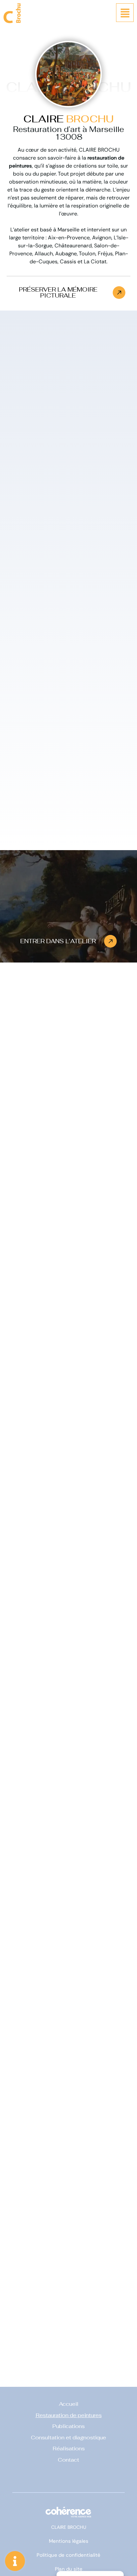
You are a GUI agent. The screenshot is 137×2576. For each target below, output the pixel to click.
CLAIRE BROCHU (69, 2527)
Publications (68, 2427)
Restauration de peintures (69, 2415)
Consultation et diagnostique (68, 2438)
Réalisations (69, 2449)
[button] (68, 293)
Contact (68, 2460)
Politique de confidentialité (68, 2555)
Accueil (69, 2404)
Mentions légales (69, 2541)
